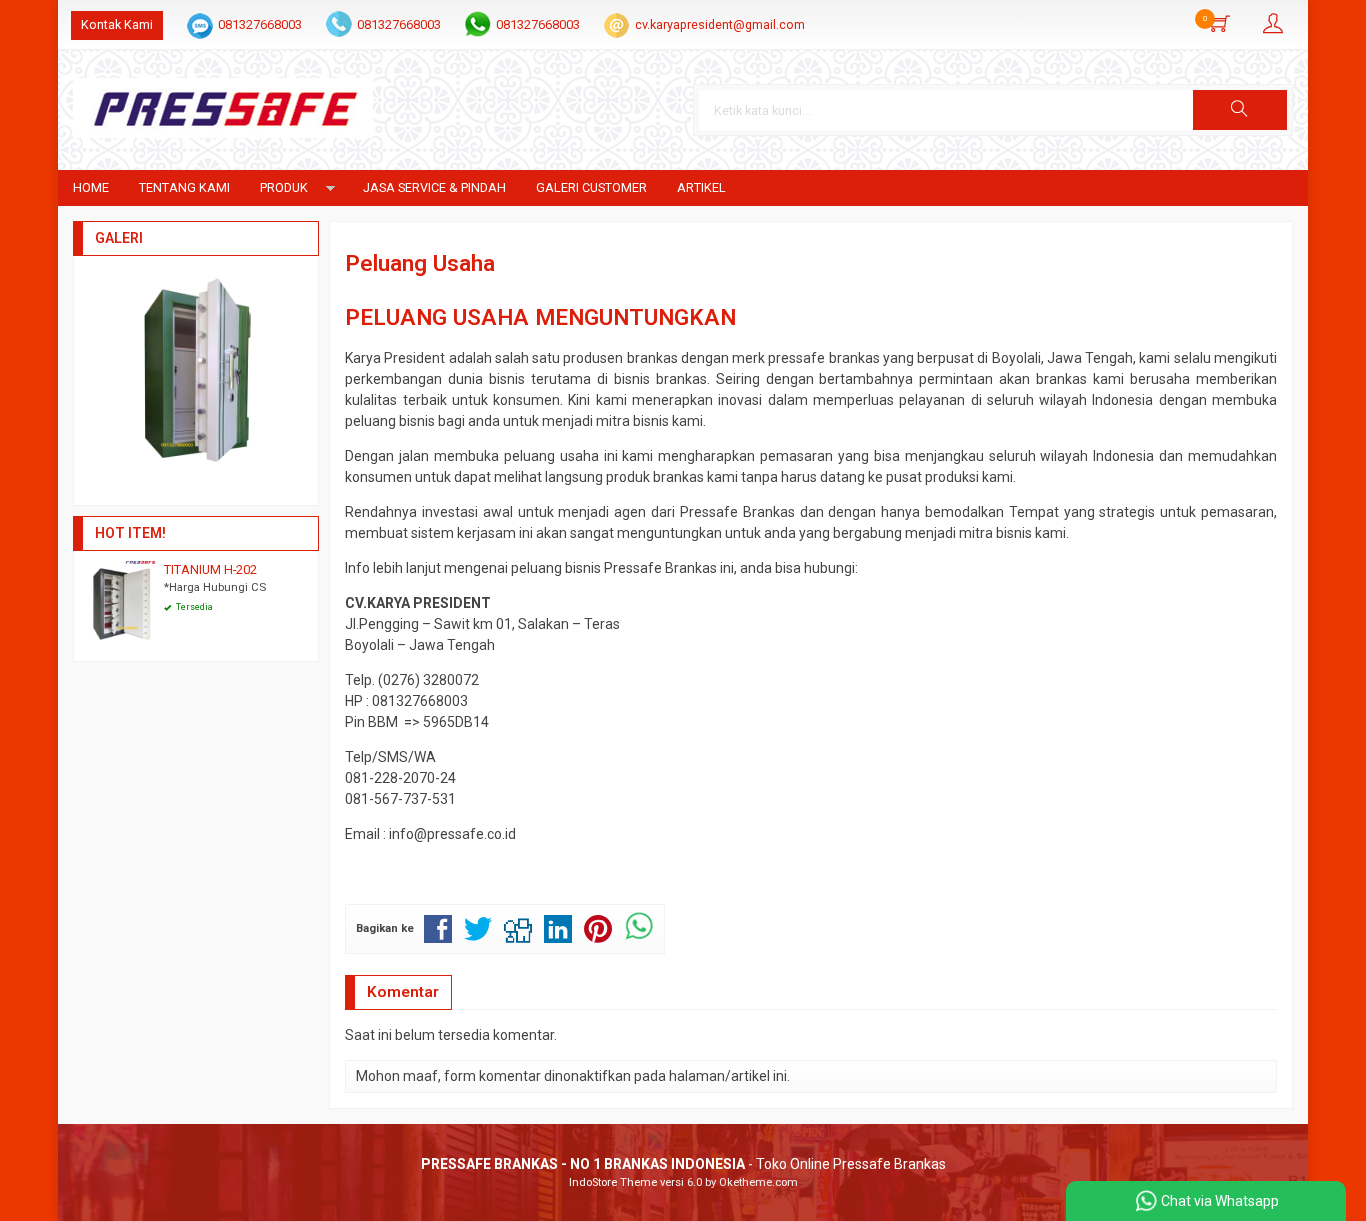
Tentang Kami (184, 187)
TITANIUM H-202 (210, 569)
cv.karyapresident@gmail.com (720, 24)
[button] (1240, 110)
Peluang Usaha (420, 263)
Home (91, 187)
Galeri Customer (591, 187)
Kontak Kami (117, 24)
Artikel (701, 187)
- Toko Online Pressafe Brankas (683, 1164)
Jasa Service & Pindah (434, 187)
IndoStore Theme (613, 1182)
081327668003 (260, 24)
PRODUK (284, 187)
